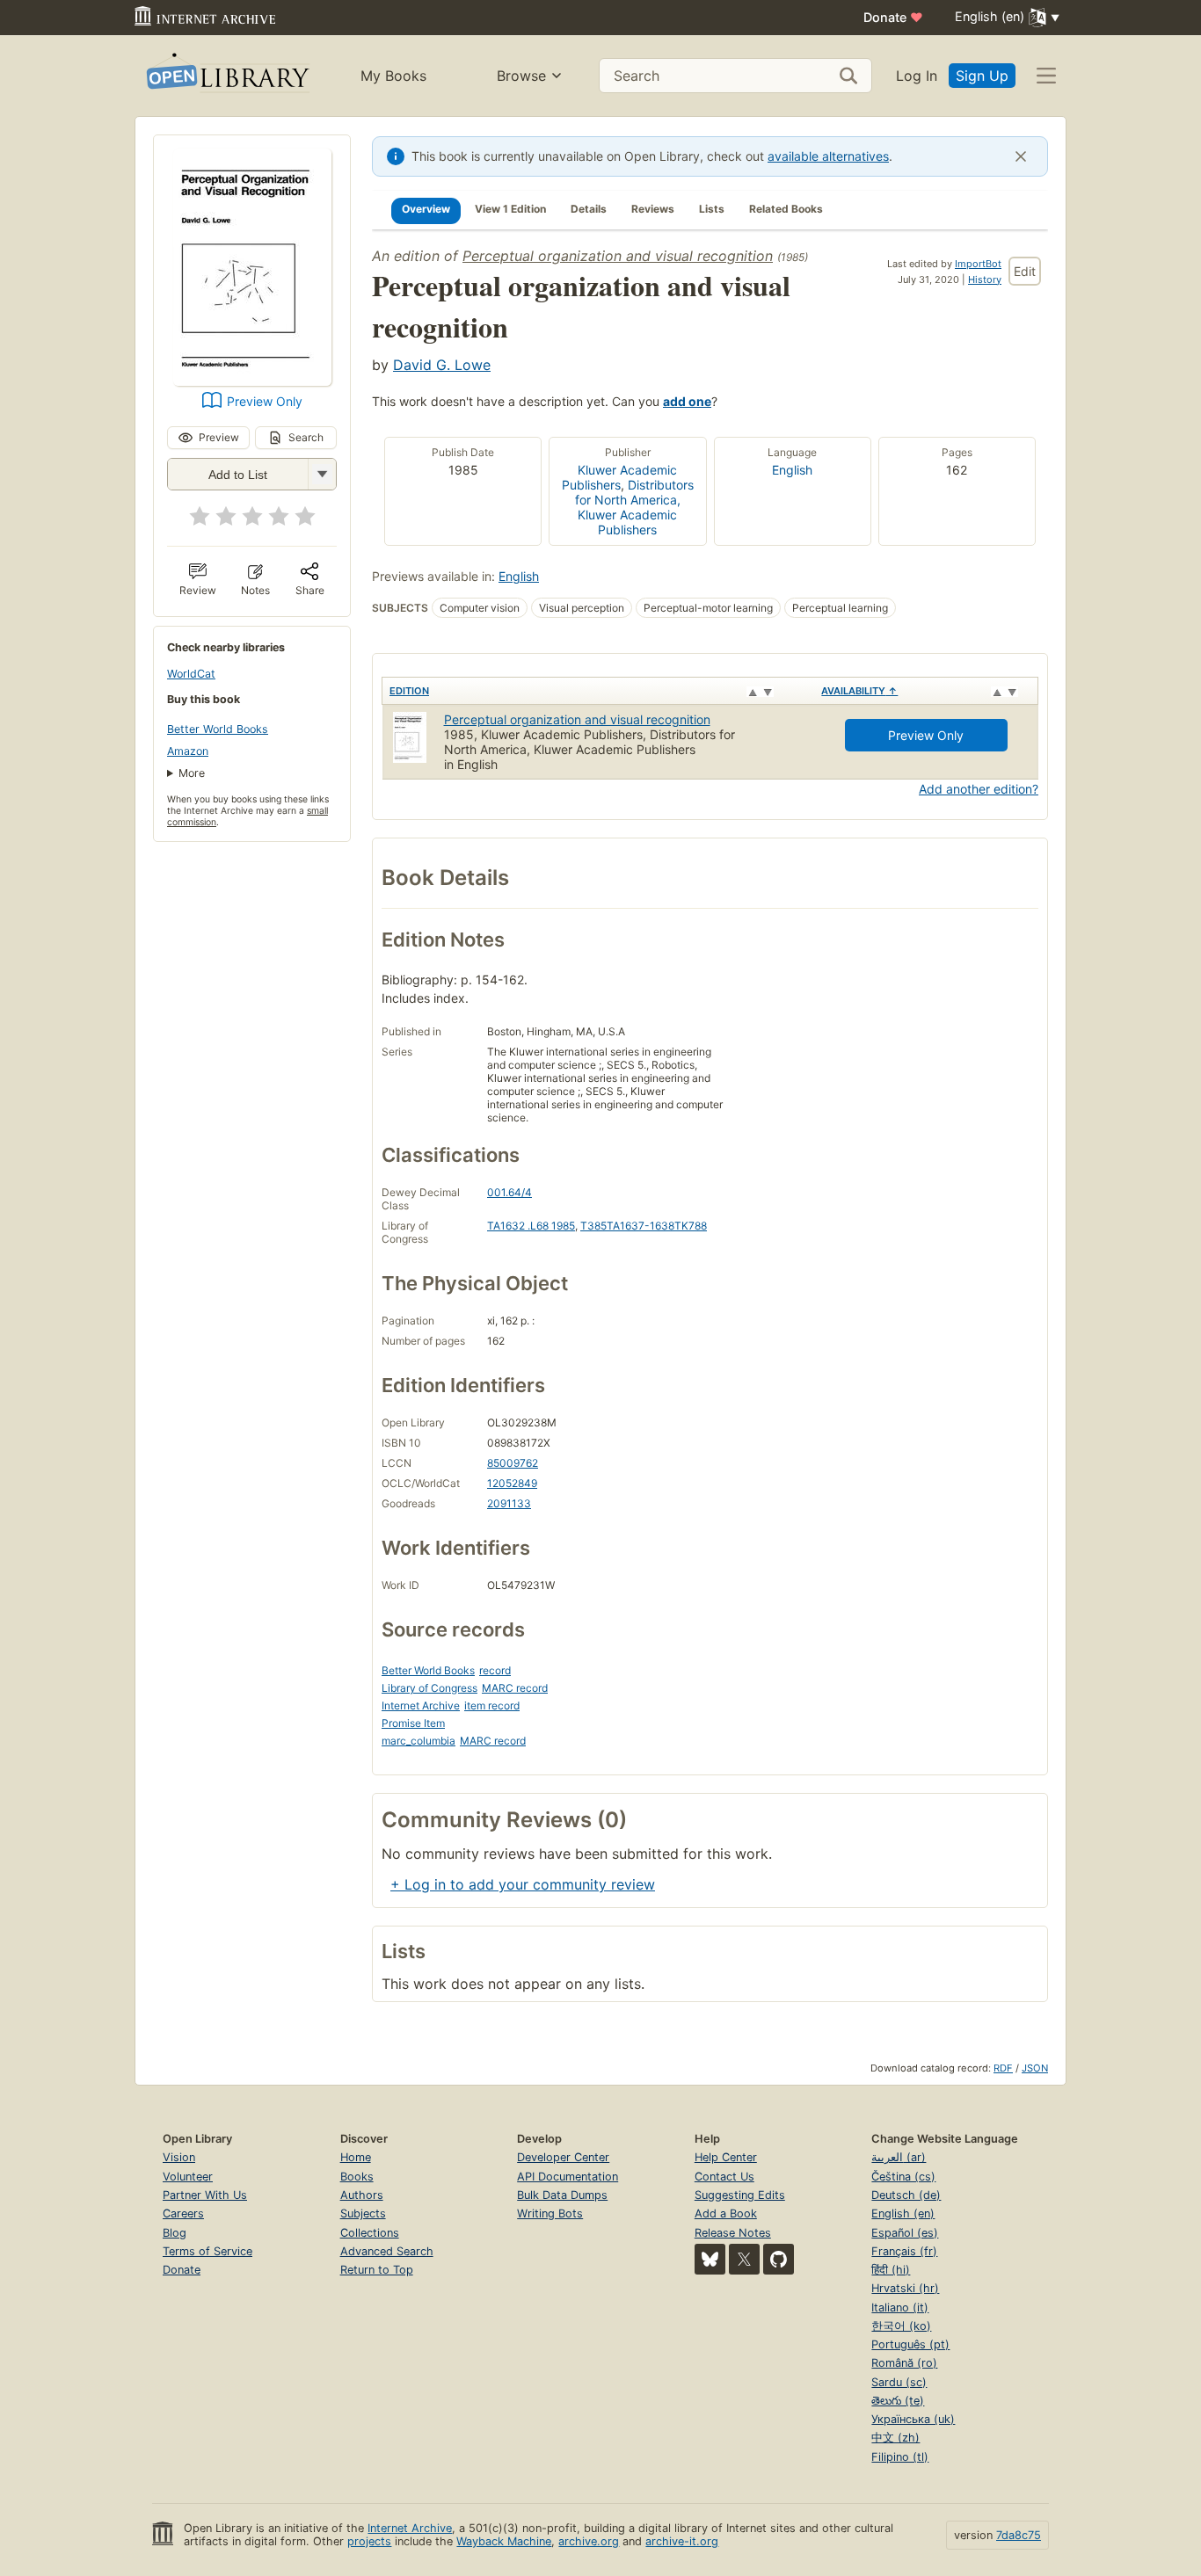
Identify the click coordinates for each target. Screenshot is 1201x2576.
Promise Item (413, 1723)
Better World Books (218, 729)
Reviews (653, 209)
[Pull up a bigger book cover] (252, 381)
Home (356, 2157)
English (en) (903, 2213)
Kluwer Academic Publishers (620, 477)
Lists (712, 209)
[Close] (1021, 156)
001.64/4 (510, 1192)
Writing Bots (550, 2213)
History (985, 279)
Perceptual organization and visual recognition (618, 256)
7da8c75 (1019, 2535)
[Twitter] (744, 2259)
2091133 (509, 1503)
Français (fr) (904, 2251)
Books (357, 2177)
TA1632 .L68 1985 (531, 1226)
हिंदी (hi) (891, 2270)
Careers (183, 2213)
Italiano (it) (900, 2308)
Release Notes (733, 2233)
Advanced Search (387, 2251)
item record (492, 1705)
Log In (917, 76)
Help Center (726, 2157)
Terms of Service (207, 2251)
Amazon (188, 751)
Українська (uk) (913, 2419)
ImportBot (978, 264)
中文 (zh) (895, 2438)
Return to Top (377, 2270)
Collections (370, 2233)
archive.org (589, 2541)
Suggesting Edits (740, 2195)
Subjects (363, 2213)
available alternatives (828, 156)
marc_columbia (419, 1741)
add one (687, 401)
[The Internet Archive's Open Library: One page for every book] (226, 76)
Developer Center (563, 2157)
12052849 (512, 1483)
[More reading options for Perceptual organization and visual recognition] (322, 474)
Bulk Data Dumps (562, 2195)
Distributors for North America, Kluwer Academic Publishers (634, 507)
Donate (893, 17)
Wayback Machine (504, 2541)
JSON (1035, 2068)
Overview (426, 209)
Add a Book (726, 2213)
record (495, 1670)
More (192, 773)
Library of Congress (429, 1688)
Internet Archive (421, 1705)
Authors (362, 2195)
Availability (859, 691)
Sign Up (982, 76)
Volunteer (188, 2177)
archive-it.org (682, 2541)
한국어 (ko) (901, 2326)
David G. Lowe (442, 365)
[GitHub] (779, 2259)
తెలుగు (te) (898, 2401)
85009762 (513, 1463)
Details (589, 209)
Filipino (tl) (900, 2457)
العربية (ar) (899, 2157)
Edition (409, 691)
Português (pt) (910, 2344)
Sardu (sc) (899, 2382)
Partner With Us (205, 2195)
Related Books (786, 209)
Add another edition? (979, 789)
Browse (521, 76)
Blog (175, 2233)
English (792, 470)
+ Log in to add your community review (523, 1884)
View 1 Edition (510, 209)
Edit (1025, 271)
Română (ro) (904, 2363)
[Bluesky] (710, 2259)
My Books (393, 76)
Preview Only (265, 401)
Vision (179, 2157)
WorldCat (191, 674)
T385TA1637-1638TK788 (644, 1226)
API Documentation (568, 2177)
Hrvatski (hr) (905, 2288)
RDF (1003, 2068)
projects (369, 2541)
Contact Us (724, 2177)
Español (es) (905, 2233)
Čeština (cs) (903, 2177)
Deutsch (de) (906, 2195)
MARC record (515, 1688)
